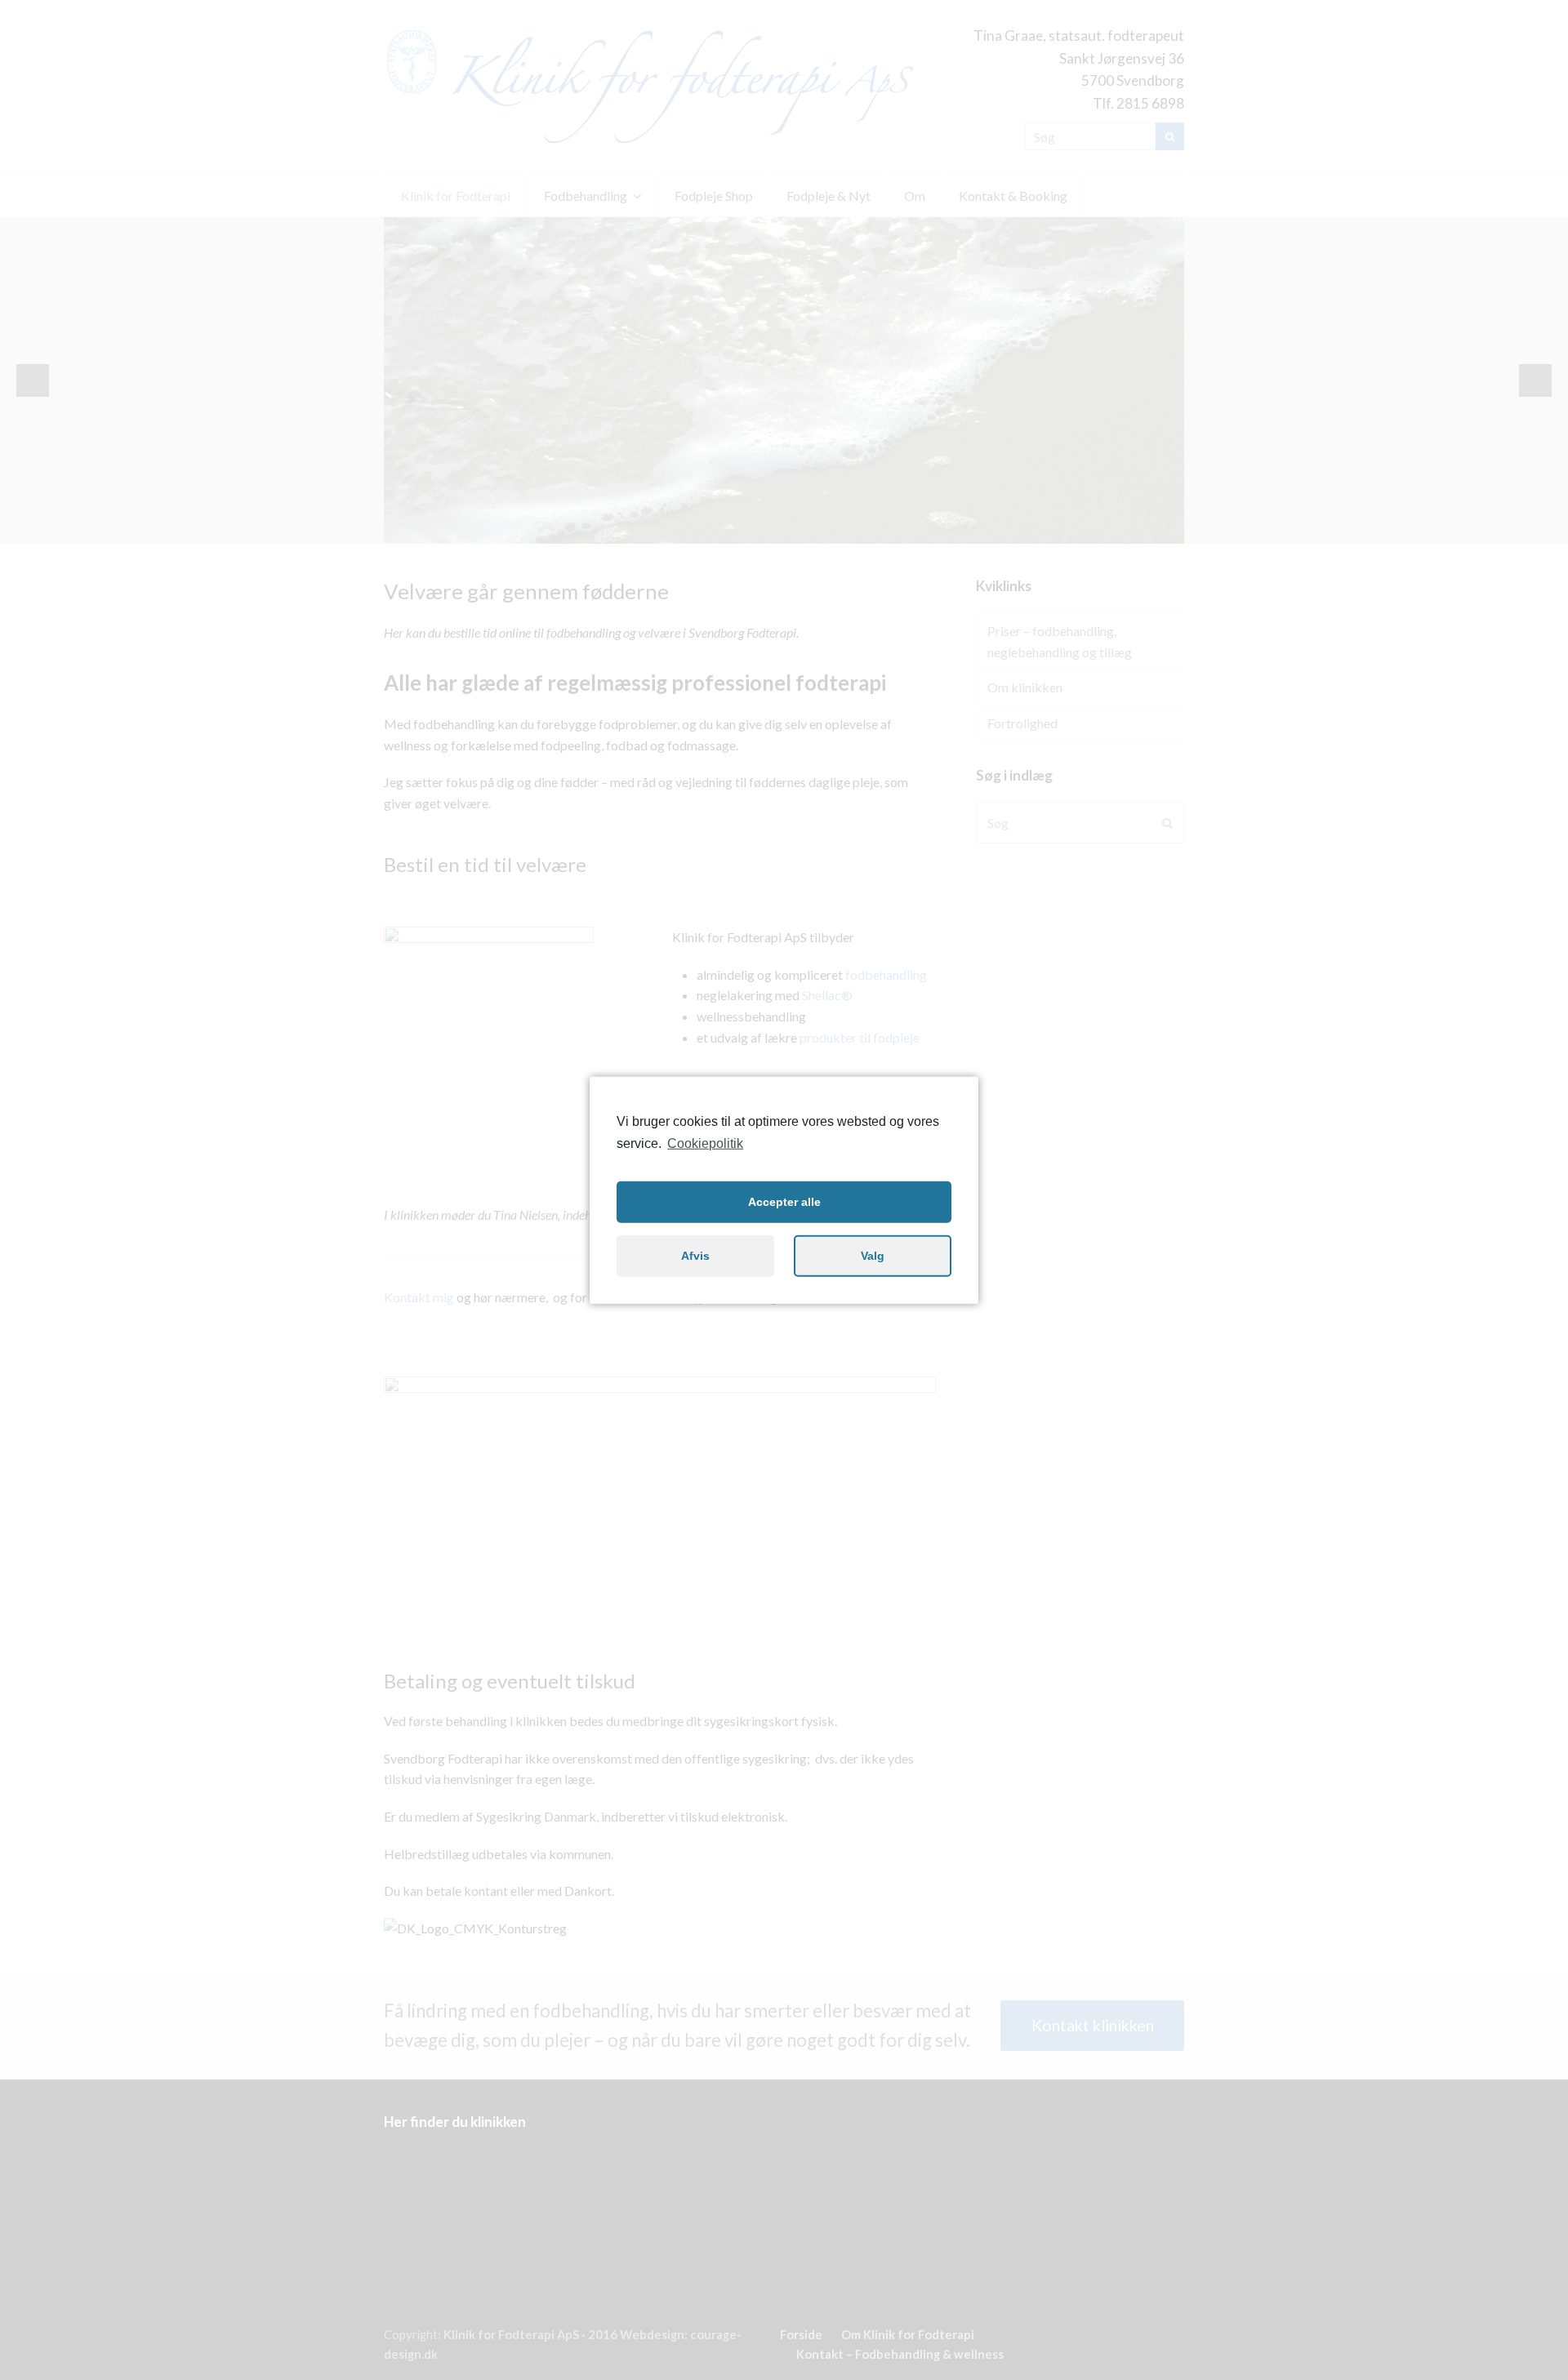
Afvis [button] (695, 1256)
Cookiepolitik (705, 1143)
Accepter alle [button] (784, 1202)
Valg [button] (873, 1256)
